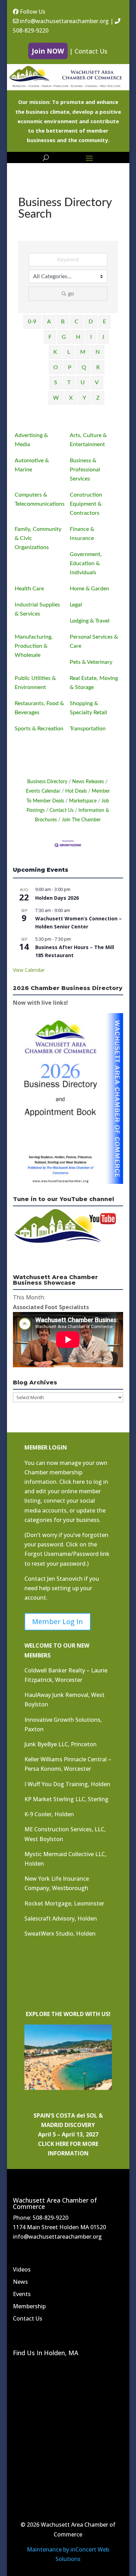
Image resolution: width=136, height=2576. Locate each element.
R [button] (98, 367)
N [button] (98, 352)
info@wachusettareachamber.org (64, 21)
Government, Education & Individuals (86, 563)
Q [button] (84, 367)
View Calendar (29, 970)
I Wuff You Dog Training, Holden (67, 1784)
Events (22, 2294)
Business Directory (47, 782)
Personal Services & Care (94, 641)
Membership (29, 2306)
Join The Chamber (81, 820)
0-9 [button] (32, 322)
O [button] (56, 367)
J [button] (103, 337)
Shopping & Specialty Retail (88, 708)
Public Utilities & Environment (35, 683)
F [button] (50, 337)
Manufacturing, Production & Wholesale (34, 646)
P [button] (70, 367)
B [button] (63, 322)
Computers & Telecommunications (40, 499)
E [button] (104, 322)
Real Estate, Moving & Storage (94, 683)
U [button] (83, 382)
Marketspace (83, 801)
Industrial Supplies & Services (37, 609)
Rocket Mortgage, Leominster (64, 1903)
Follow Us (32, 12)
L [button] (69, 352)
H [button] (78, 337)
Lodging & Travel (90, 621)
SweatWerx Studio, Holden (60, 1933)
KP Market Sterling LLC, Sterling (66, 1799)
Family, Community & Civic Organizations (38, 538)
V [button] (97, 382)
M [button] (83, 352)
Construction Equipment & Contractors (86, 504)
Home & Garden (89, 589)
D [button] (91, 322)
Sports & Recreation (39, 729)
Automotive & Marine (32, 465)
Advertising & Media (31, 440)
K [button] (55, 352)
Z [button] (98, 398)
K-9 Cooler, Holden (49, 1814)
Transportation (88, 729)
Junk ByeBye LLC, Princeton (61, 1744)
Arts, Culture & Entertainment (88, 440)
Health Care (29, 589)
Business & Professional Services (85, 470)
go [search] (71, 294)
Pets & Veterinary (91, 662)
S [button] (56, 382)
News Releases (88, 782)
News (20, 2282)
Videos (22, 2269)
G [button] (64, 337)
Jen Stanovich (65, 1579)
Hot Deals (76, 791)
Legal (76, 605)
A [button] (49, 322)
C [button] (77, 322)
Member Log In (58, 1622)
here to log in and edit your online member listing (66, 1491)
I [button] (91, 337)
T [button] (69, 382)
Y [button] (84, 398)
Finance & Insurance (82, 534)
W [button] (56, 398)
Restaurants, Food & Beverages (39, 708)
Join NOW (48, 51)
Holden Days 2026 (57, 898)
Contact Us (91, 51)
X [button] (71, 398)
